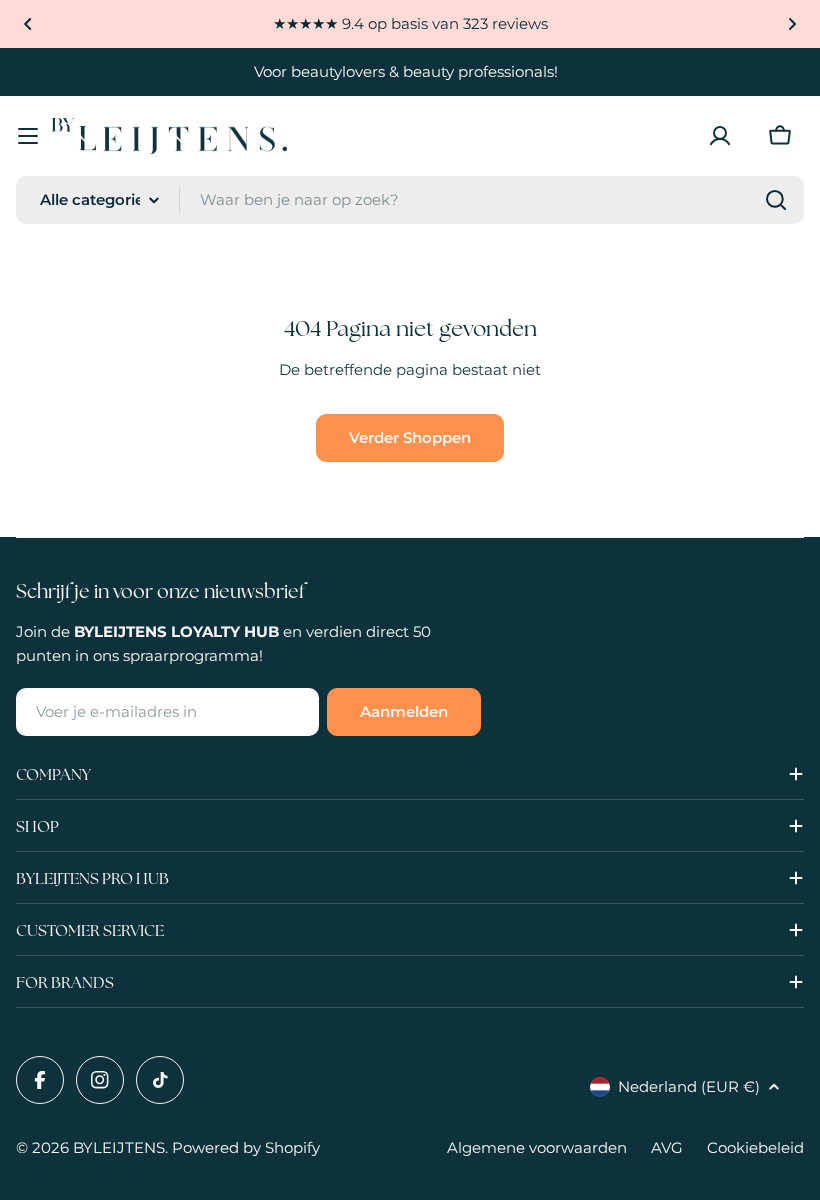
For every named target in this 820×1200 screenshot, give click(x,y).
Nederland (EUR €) (689, 1086)
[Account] (720, 136)
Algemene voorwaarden (537, 1147)
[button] (28, 24)
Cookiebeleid (755, 1147)
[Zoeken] (776, 200)
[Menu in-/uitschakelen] (28, 136)
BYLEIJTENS (119, 1147)
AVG (667, 1147)
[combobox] (410, 200)
